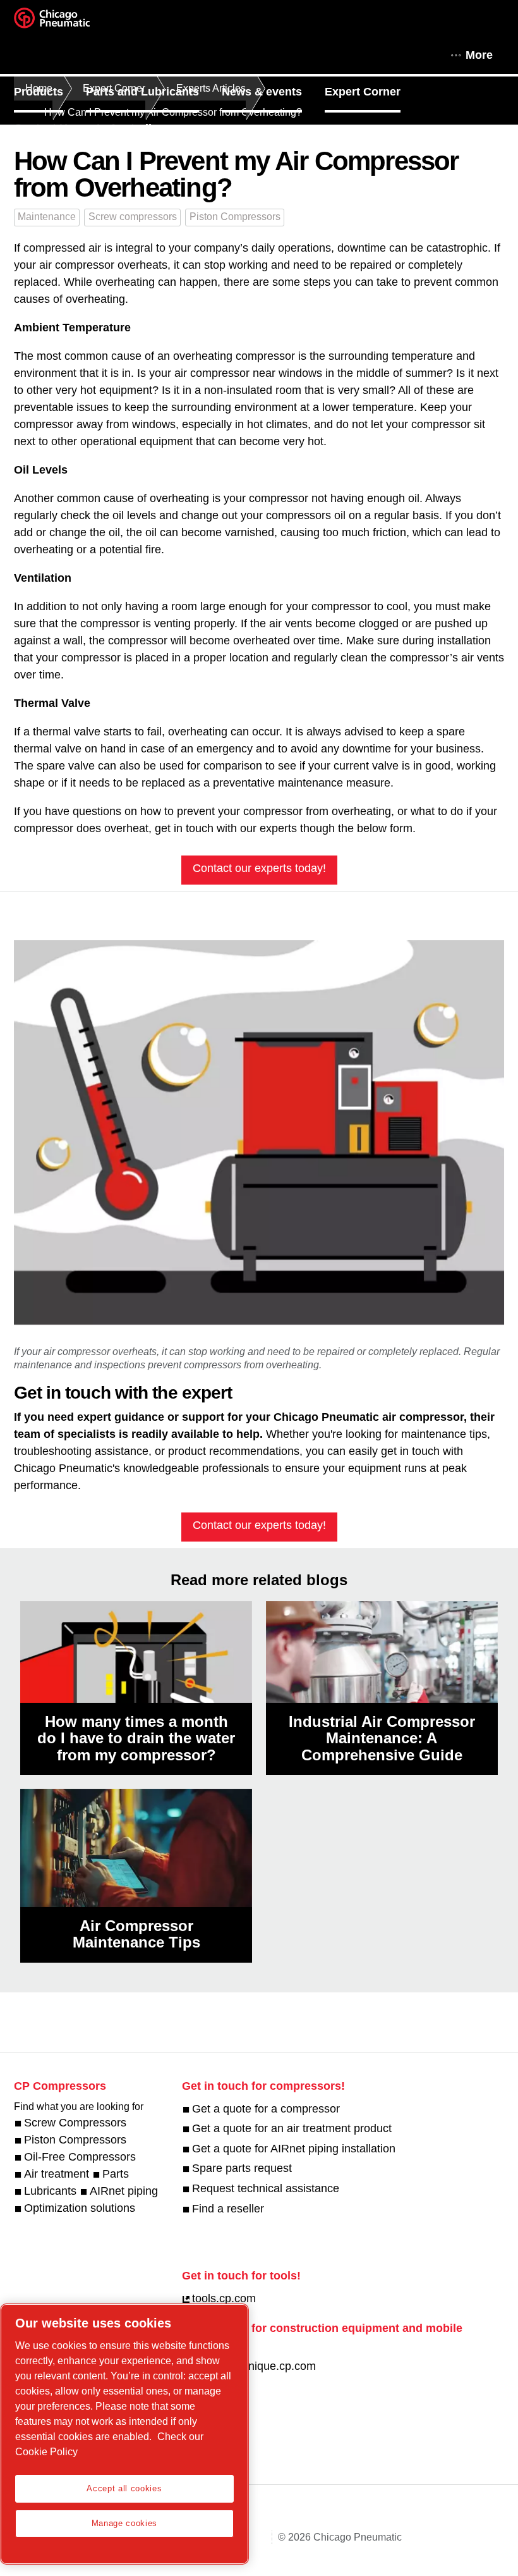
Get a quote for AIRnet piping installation (294, 2149)
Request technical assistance (266, 2188)
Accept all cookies (124, 2488)
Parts (116, 2174)
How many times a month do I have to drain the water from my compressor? (136, 1738)
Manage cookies (124, 2523)
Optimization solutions (80, 2208)
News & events (262, 92)
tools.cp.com (224, 2298)
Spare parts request (242, 2168)
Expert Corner (363, 92)
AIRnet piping (124, 2191)
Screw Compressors (75, 2123)
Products (39, 92)
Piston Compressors (235, 217)
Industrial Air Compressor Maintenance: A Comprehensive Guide (382, 1738)
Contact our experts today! (259, 868)
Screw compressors (133, 217)
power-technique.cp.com (254, 2366)
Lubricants (50, 2191)
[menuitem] (50, 92)
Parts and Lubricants (142, 92)
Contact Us (44, 128)
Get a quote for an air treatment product (292, 2128)
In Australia (127, 128)
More (479, 55)
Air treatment (57, 2174)
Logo (68, 22)
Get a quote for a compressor (266, 2109)
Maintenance (47, 217)
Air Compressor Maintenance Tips (136, 1934)
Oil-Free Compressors (80, 2157)
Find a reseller (228, 2209)
